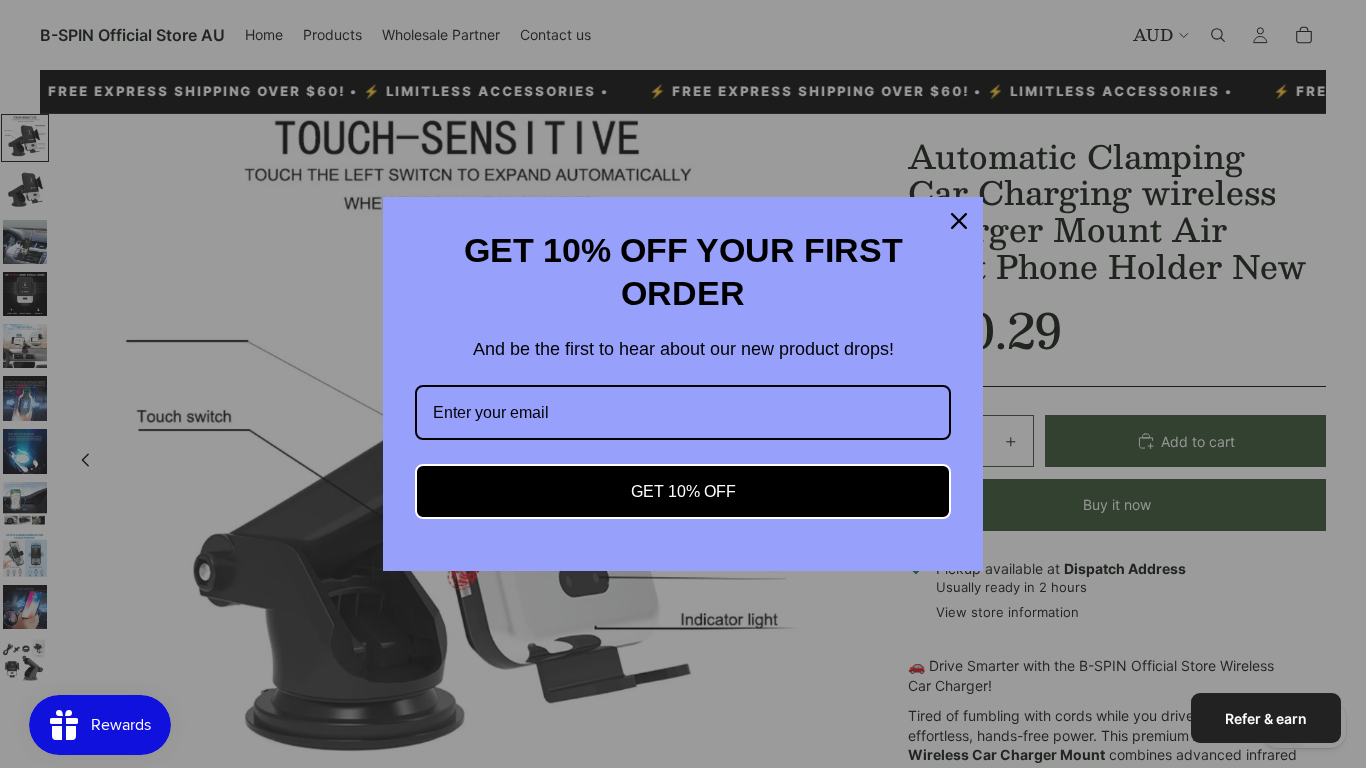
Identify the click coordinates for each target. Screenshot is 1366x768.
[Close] (959, 221)
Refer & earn (1266, 718)
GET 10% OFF (683, 491)
